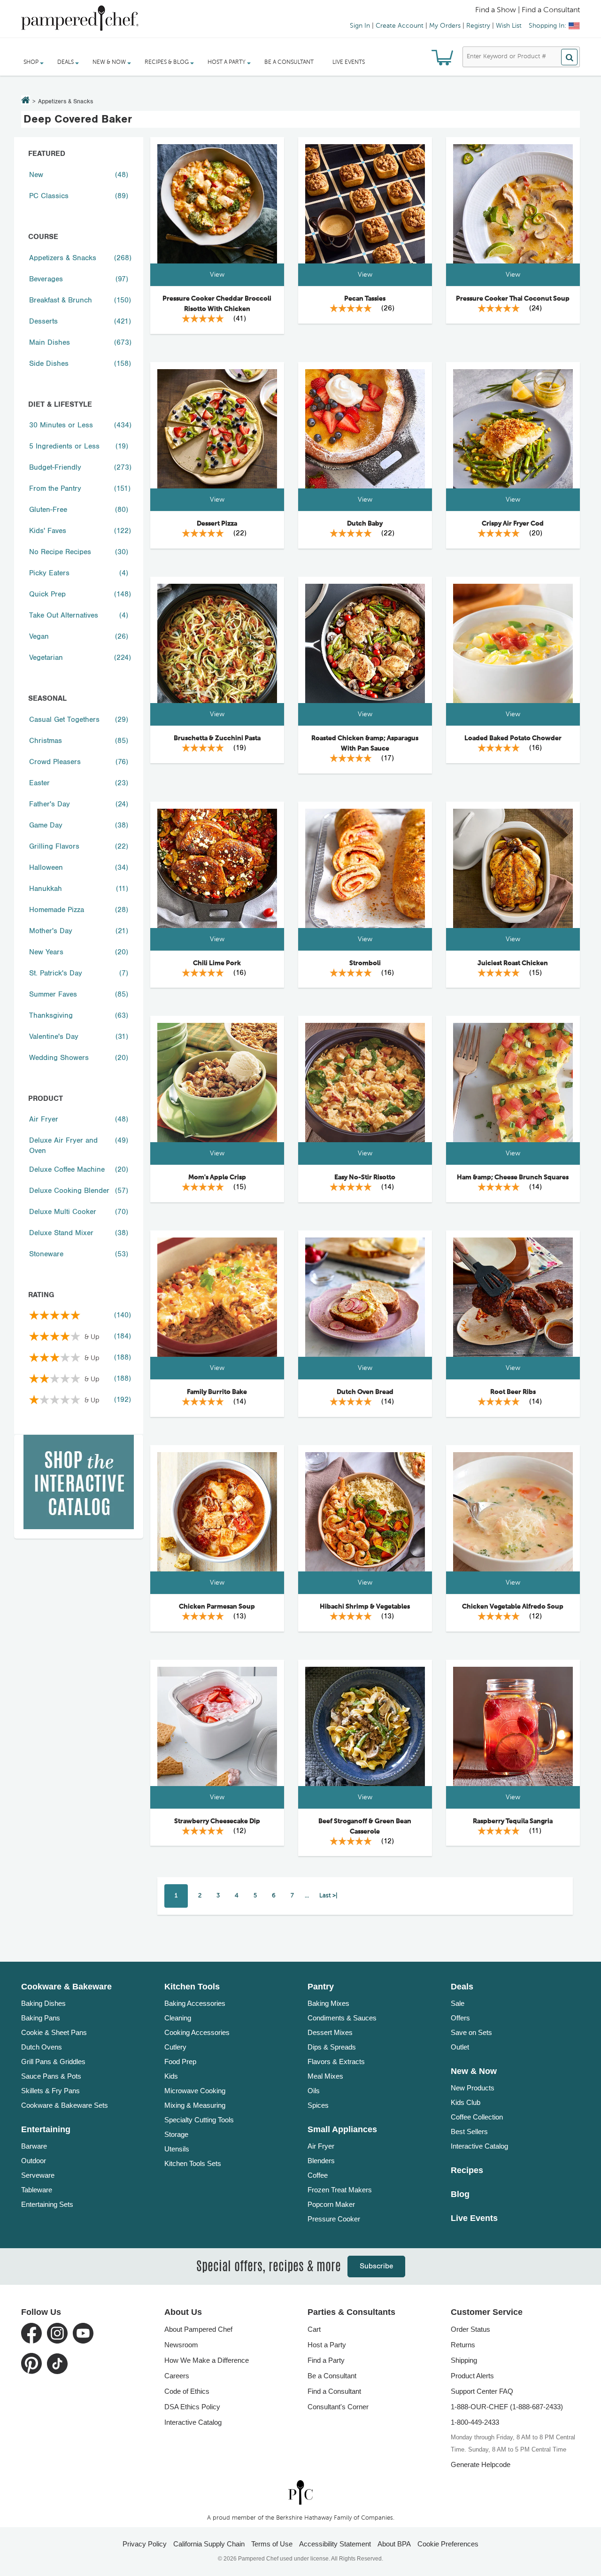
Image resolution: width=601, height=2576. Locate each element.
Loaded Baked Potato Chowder (513, 738)
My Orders (445, 26)
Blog (460, 2194)
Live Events (349, 62)
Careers (177, 2376)
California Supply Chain (209, 2544)
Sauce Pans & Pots (51, 2076)
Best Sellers (469, 2131)
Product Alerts (472, 2376)
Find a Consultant (334, 2391)
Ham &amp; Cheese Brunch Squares (513, 1177)
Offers (460, 2018)
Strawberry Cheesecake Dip (217, 1821)
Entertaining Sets (47, 2204)
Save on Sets (471, 2032)
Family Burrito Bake (217, 1392)
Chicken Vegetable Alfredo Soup (513, 1607)
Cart (314, 2329)
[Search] (569, 57)
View (217, 275)
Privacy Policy (145, 2544)
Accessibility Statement (335, 2544)
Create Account (400, 26)
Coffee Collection (477, 2117)
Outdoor (34, 2161)
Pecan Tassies (365, 299)
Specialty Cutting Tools (199, 2120)
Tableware (37, 2190)
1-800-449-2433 (475, 2422)
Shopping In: (547, 26)
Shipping (464, 2360)
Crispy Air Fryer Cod (513, 524)
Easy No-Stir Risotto (365, 1177)
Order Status (470, 2329)
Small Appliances (342, 2129)
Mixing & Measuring (195, 2105)
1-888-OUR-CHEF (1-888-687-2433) (507, 2407)
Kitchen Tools (192, 1987)
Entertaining (46, 2129)
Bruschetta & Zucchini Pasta (217, 738)
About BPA (394, 2544)
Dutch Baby (365, 524)
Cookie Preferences (448, 2544)
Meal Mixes (325, 2076)
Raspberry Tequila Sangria (513, 1821)
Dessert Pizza (217, 524)
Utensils (177, 2149)
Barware (34, 2146)
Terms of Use (272, 2544)
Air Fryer (321, 2146)
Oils (314, 2091)
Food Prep (180, 2062)
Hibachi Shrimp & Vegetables (365, 1607)
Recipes (467, 2170)
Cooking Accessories (197, 2032)
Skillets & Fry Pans (50, 2091)
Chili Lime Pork (217, 963)
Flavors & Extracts (336, 2062)
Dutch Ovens (42, 2047)
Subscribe (376, 2266)
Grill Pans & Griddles (53, 2062)
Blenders (321, 2161)
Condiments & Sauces (342, 2018)
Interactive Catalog (479, 2146)
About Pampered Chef (198, 2329)
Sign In (360, 26)
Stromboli (365, 963)
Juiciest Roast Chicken (513, 963)
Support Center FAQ (482, 2391)
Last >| (328, 1896)
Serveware (38, 2175)
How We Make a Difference (207, 2360)
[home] (300, 2493)
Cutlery (175, 2047)
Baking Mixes (328, 2003)
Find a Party (326, 2360)
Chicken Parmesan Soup (217, 1607)
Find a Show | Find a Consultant (528, 10)
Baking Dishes (43, 2003)
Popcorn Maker (331, 2204)
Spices (318, 2105)
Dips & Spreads (332, 2047)
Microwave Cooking (195, 2091)
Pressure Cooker (334, 2219)
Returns (463, 2345)
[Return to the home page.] (26, 101)
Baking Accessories (195, 2003)
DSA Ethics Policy (192, 2407)
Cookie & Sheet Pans (54, 2032)
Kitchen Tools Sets (193, 2163)
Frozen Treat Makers (340, 2190)
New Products (473, 2088)
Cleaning (178, 2018)
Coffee (318, 2175)
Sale (458, 2003)
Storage (176, 2134)
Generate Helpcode (481, 2464)
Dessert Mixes (330, 2032)
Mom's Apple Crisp (217, 1177)
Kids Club (466, 2102)
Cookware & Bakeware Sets (65, 2105)
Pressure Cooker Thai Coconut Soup (513, 299)
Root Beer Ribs (513, 1392)
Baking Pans (41, 2018)
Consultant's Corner (338, 2407)
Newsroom (181, 2345)
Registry (478, 26)
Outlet (460, 2047)
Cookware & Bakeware (66, 1987)
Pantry (321, 1987)
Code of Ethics (187, 2391)
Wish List (509, 26)
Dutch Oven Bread (365, 1392)
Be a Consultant (289, 62)
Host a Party (327, 2345)
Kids (171, 2076)
